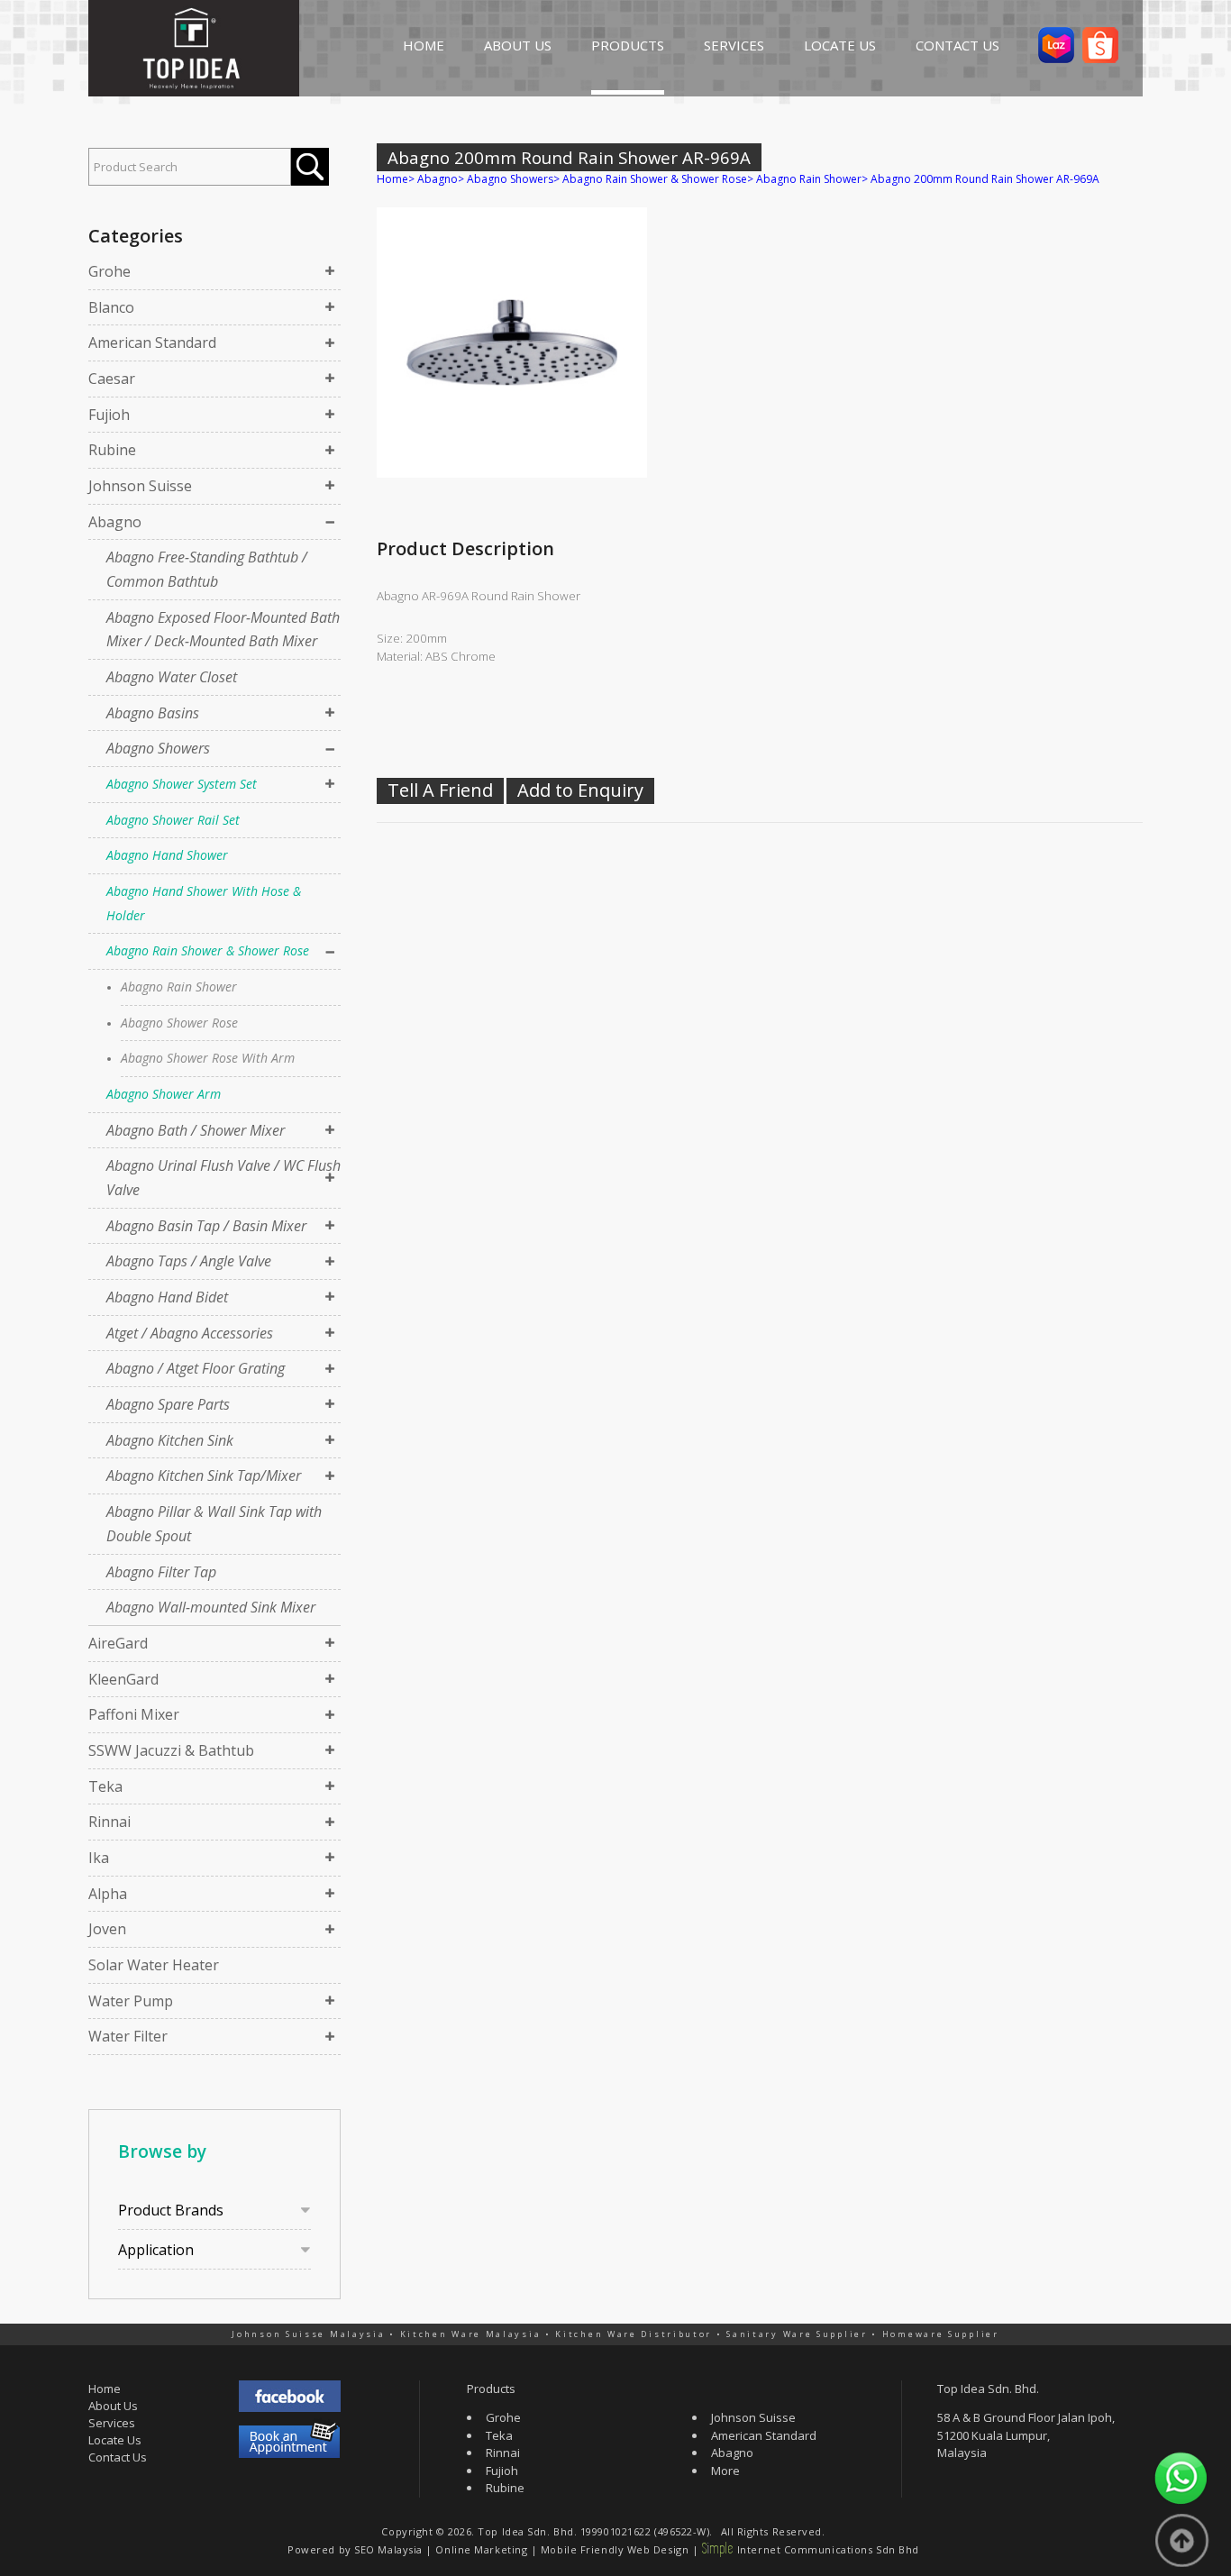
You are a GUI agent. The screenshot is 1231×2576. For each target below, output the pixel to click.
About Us (113, 2406)
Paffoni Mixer (134, 1714)
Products (491, 2389)
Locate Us (115, 2440)
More (725, 2471)
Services (112, 2423)
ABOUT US (518, 45)
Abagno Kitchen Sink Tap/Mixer (204, 1475)
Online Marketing (481, 2549)
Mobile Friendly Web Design (615, 2549)
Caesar (112, 379)
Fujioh (109, 415)
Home (392, 179)
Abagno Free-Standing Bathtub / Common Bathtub (207, 569)
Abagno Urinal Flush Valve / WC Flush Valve (223, 1178)
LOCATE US (840, 45)
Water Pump (131, 2001)
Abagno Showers (158, 748)
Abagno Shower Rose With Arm (208, 1058)
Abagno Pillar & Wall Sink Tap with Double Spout (214, 1524)
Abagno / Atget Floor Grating (196, 1368)
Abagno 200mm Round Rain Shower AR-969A (985, 179)
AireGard (118, 1643)
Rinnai (109, 1822)
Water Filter (128, 2036)
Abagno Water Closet (172, 677)
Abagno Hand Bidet (167, 1297)
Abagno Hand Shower (167, 855)
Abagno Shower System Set (182, 784)
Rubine (112, 450)
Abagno (115, 522)
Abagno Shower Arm (164, 1094)
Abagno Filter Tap (161, 1572)
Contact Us (118, 2457)
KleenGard (123, 1679)
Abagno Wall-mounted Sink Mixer (211, 1607)
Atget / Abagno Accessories (190, 1333)
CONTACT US (957, 45)
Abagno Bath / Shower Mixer (196, 1130)
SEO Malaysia (388, 2549)
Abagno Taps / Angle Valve (189, 1261)
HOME (424, 45)
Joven (107, 1929)
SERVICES (734, 45)
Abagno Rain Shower (179, 987)
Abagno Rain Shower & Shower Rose (208, 950)
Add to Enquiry (580, 790)
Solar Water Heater (154, 1965)
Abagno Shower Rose (179, 1023)
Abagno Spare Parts (168, 1404)
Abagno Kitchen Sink (170, 1440)
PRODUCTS (628, 45)
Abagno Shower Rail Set (173, 820)
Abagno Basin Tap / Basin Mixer (206, 1226)
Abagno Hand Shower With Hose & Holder (204, 903)
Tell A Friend (440, 790)
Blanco (111, 307)
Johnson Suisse (140, 486)
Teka (105, 1786)
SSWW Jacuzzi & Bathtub (171, 1750)
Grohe (109, 271)
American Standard (152, 343)
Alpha (108, 1894)
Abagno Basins (153, 713)
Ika (99, 1858)
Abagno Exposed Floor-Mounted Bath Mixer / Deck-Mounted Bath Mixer (223, 630)
